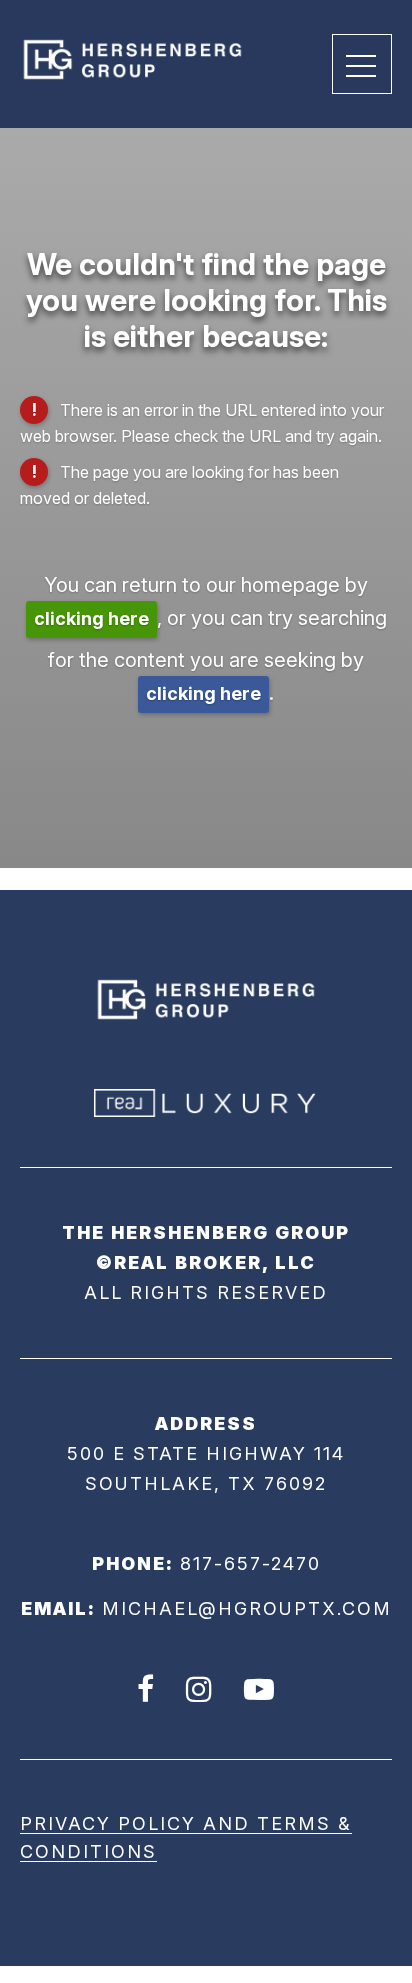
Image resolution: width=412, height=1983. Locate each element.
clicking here (91, 618)
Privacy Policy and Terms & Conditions (186, 1837)
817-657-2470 (250, 1563)
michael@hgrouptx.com (247, 1608)
